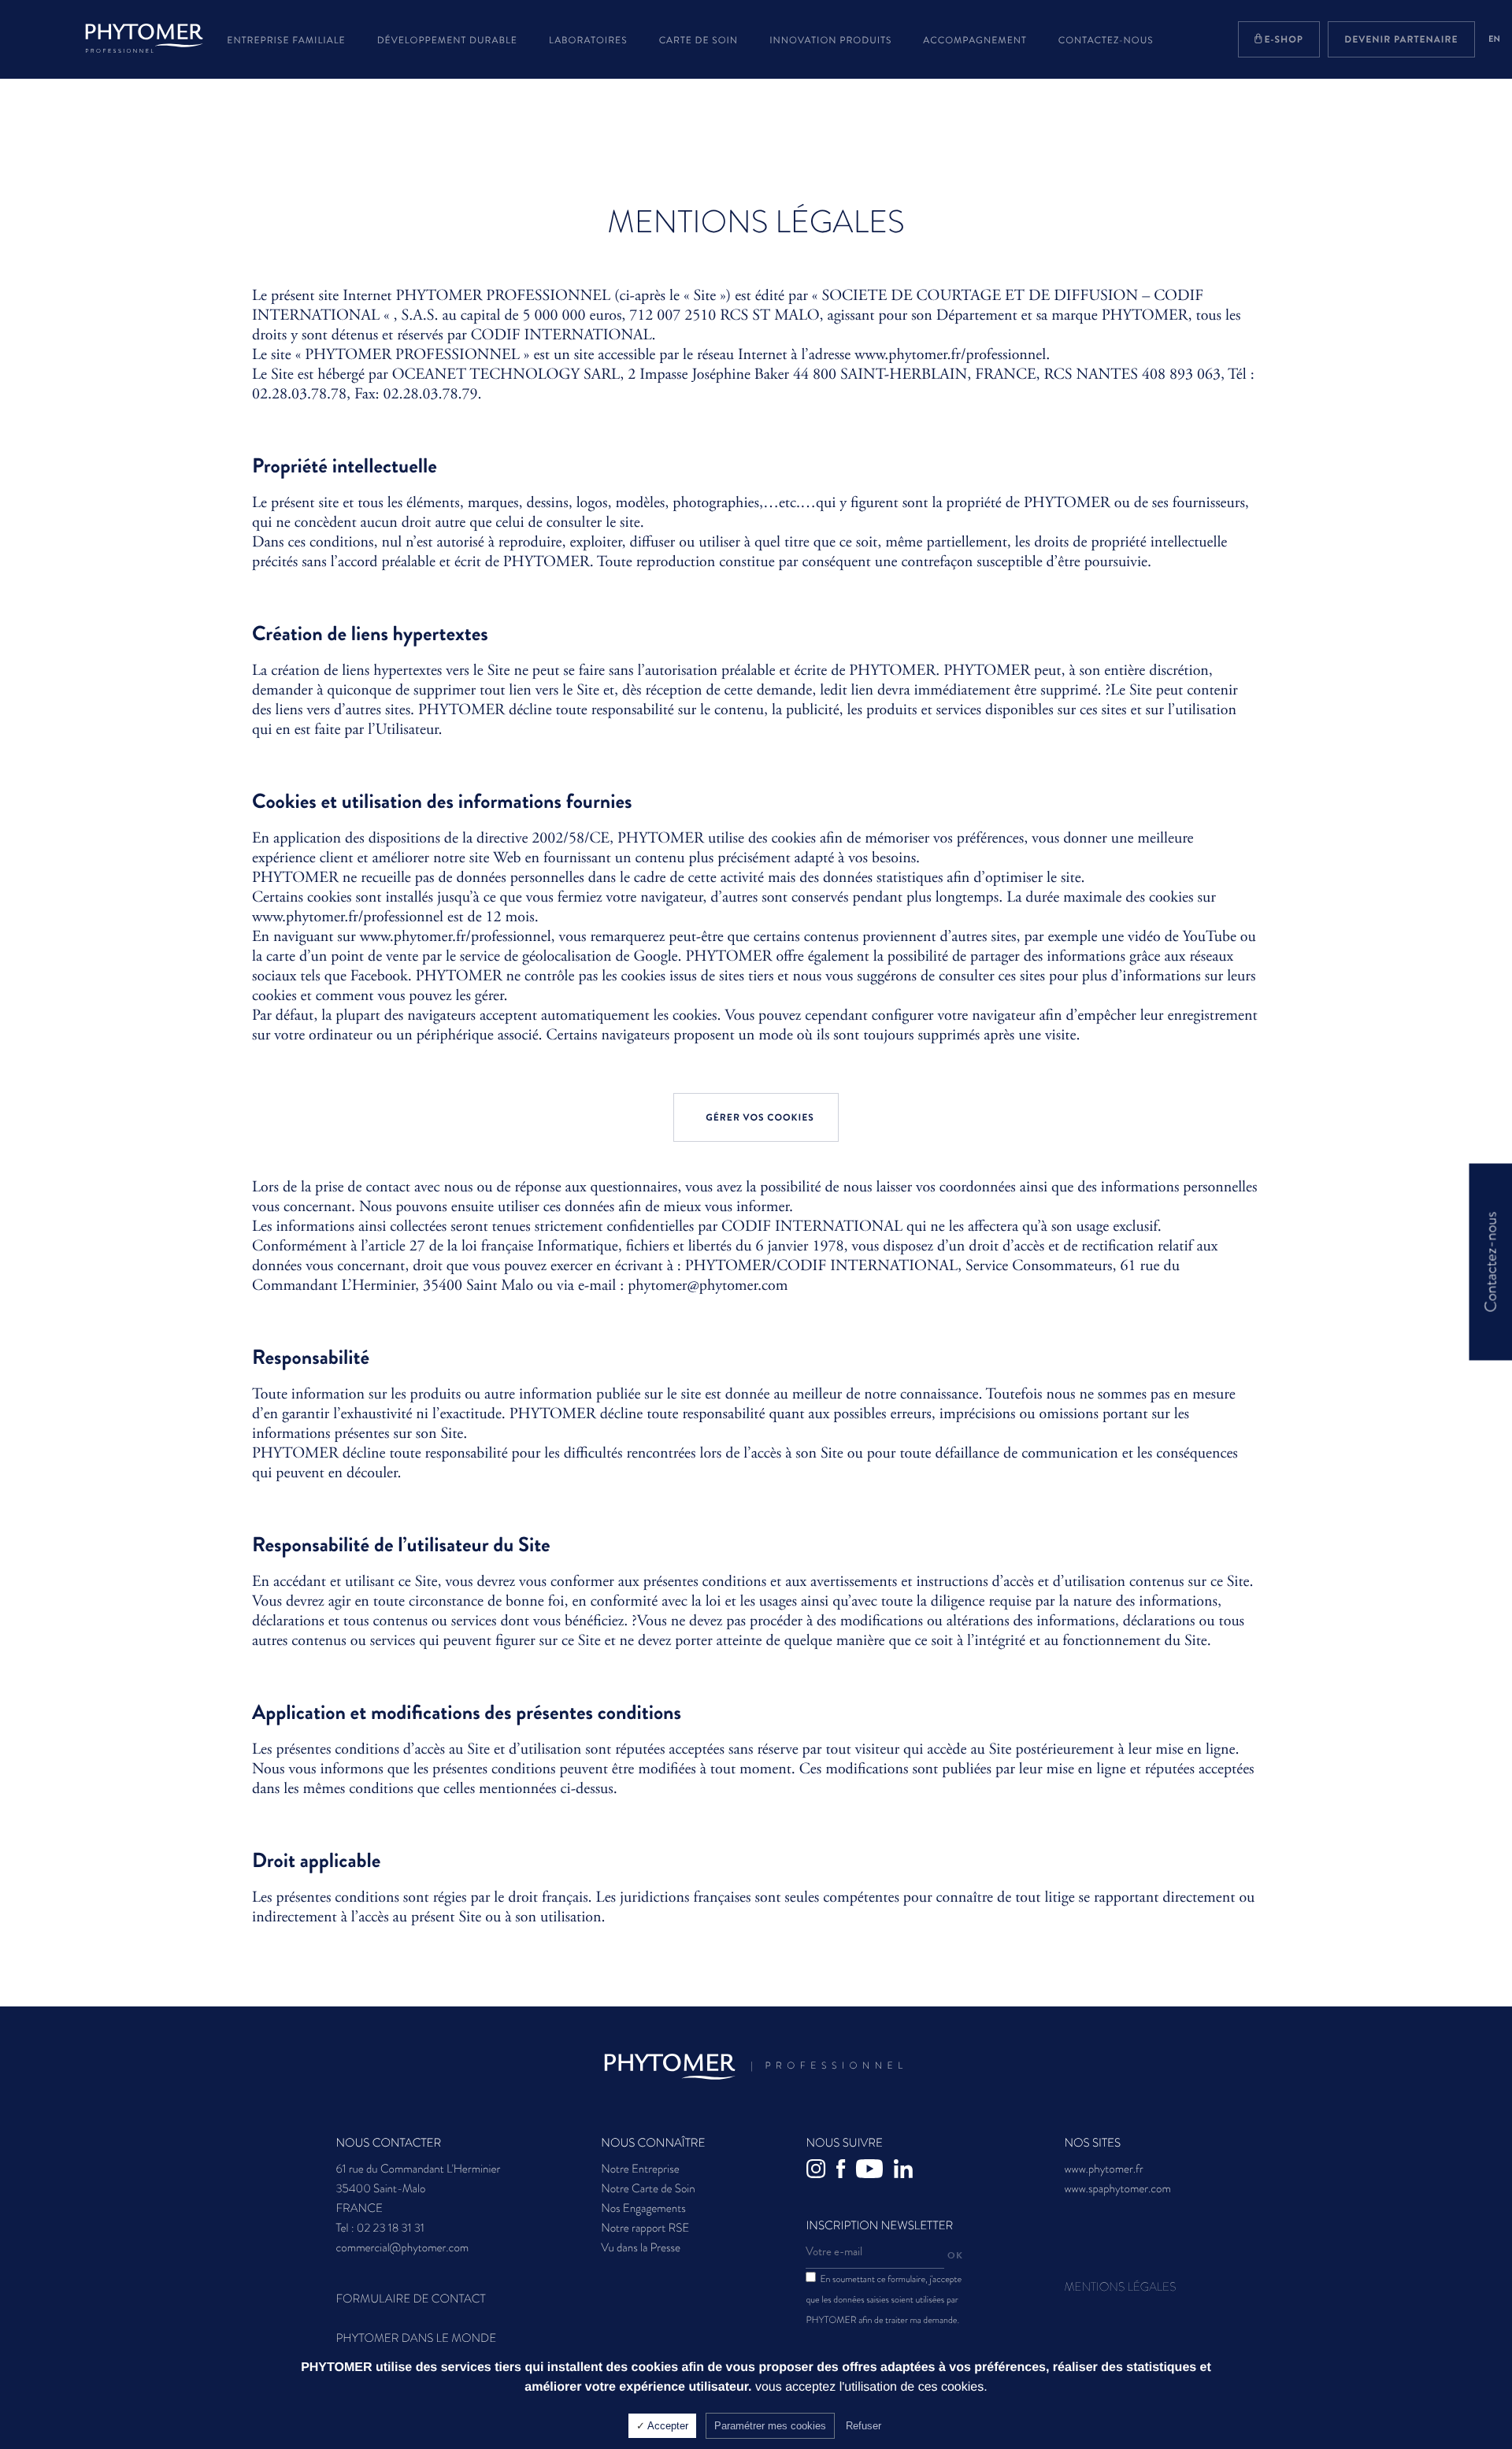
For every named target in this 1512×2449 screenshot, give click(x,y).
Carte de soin (699, 40)
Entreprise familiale (286, 40)
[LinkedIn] (906, 2172)
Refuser (863, 2426)
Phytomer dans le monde (416, 2338)
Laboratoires (588, 40)
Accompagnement (975, 40)
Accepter (667, 2426)
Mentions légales (1120, 2287)
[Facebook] (844, 2172)
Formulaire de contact (410, 2299)
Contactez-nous (1106, 40)
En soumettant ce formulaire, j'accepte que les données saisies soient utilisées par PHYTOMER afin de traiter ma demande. (884, 2299)
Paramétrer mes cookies (770, 2426)
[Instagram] (819, 2172)
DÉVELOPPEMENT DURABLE (447, 40)
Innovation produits (830, 40)
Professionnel (829, 2066)
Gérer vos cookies (760, 1117)
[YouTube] (873, 2172)
